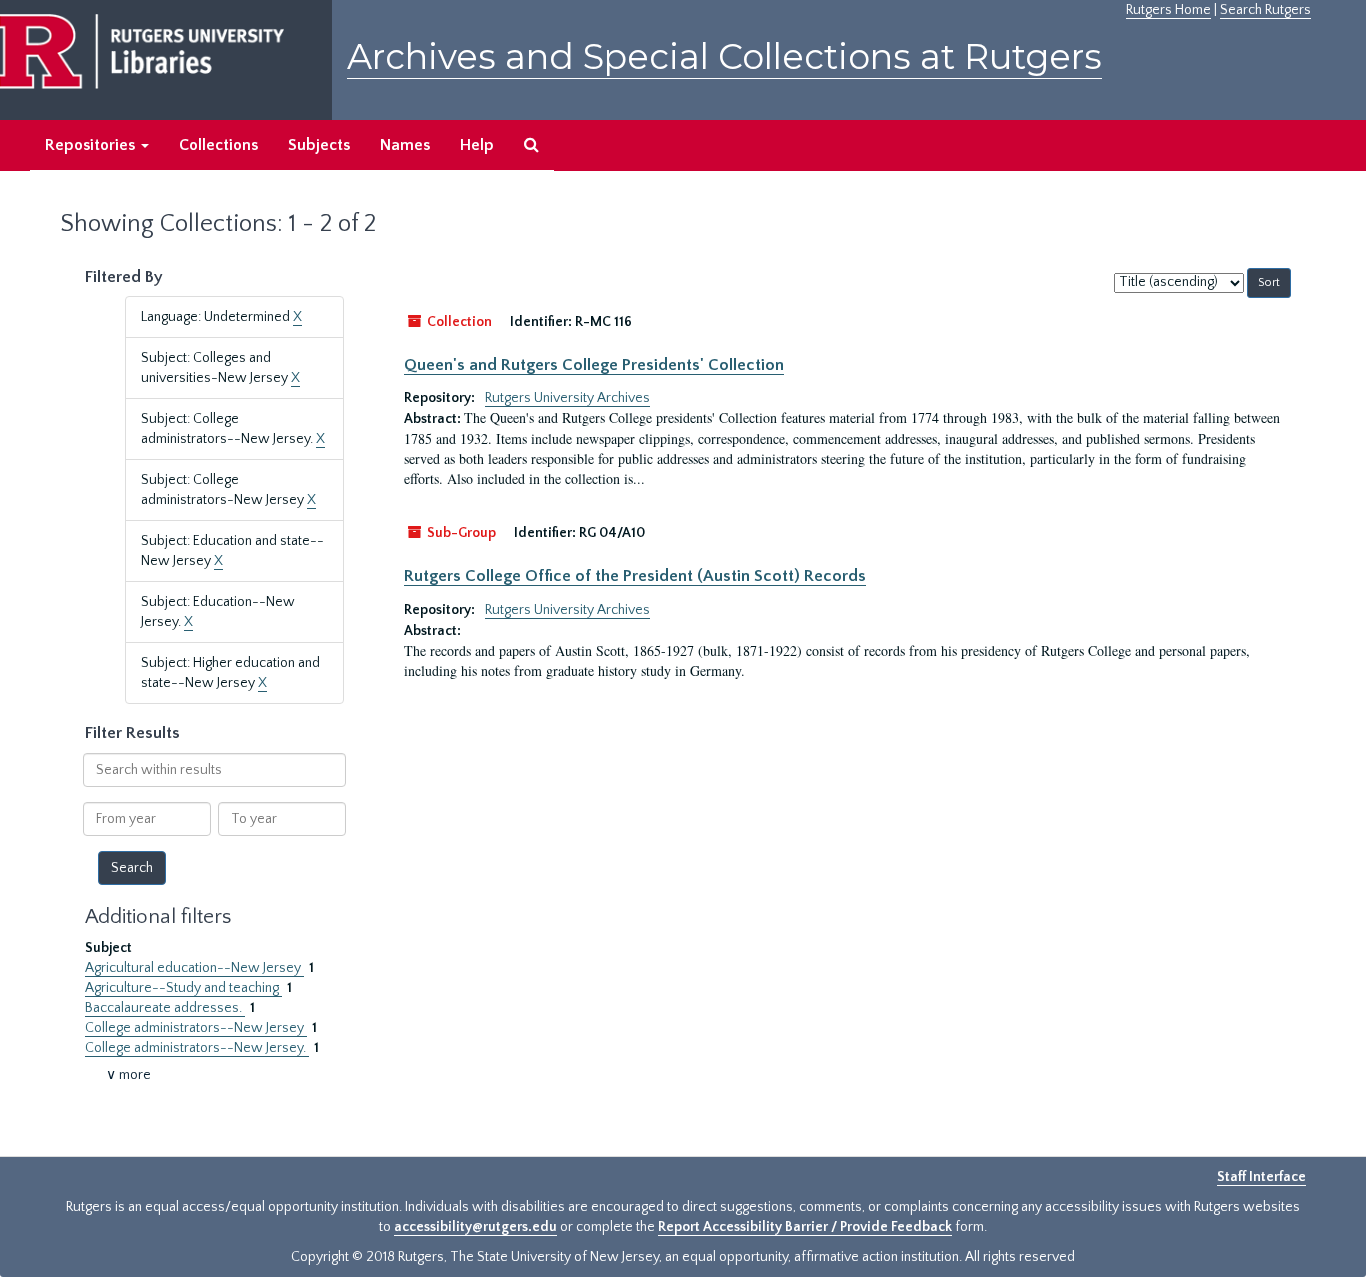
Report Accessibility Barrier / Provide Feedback (805, 1227)
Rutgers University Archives (567, 398)
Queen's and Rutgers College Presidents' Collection (594, 365)
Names (405, 145)
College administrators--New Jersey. (197, 1048)
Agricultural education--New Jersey (194, 968)
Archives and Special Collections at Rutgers (724, 56)
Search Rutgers (1265, 10)
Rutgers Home (1168, 10)
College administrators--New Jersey (196, 1028)
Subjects (319, 145)
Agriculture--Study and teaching (183, 988)
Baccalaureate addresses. (165, 1008)
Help (477, 145)
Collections (218, 145)
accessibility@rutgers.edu (475, 1227)
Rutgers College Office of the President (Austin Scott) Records (635, 576)
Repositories (92, 145)
